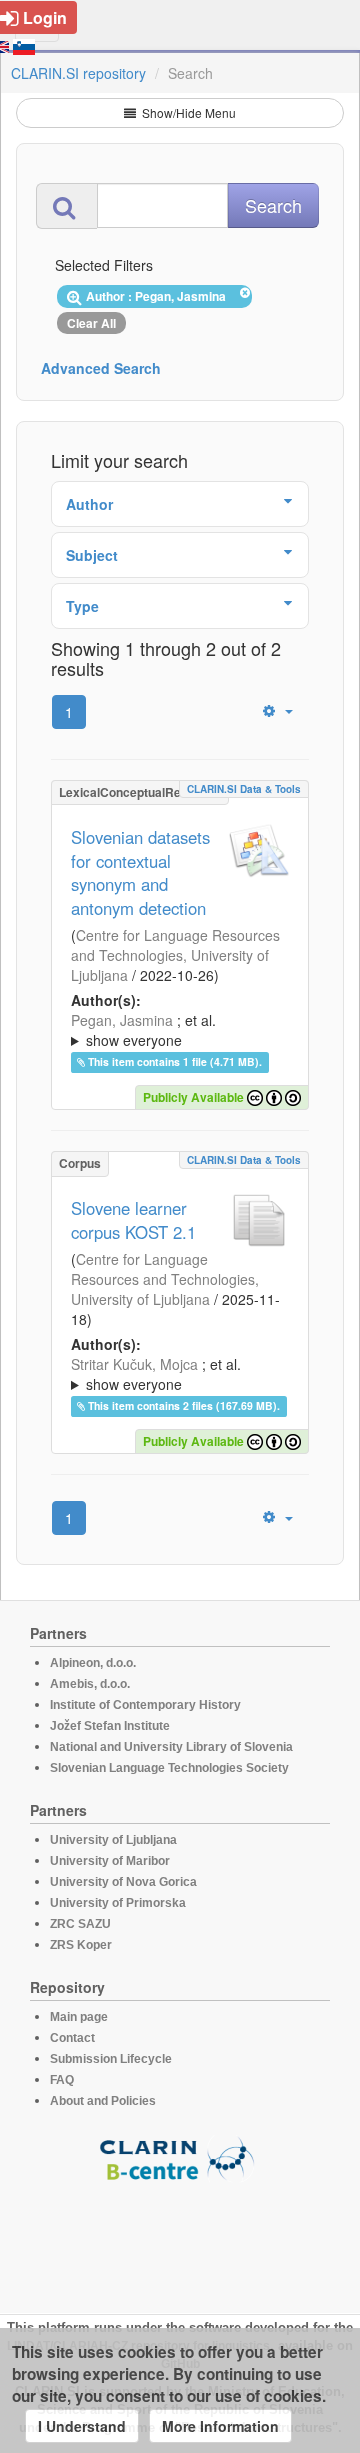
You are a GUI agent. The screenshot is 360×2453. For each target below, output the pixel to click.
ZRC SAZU (80, 1924)
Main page (79, 2017)
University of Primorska (118, 1903)
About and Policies (103, 2101)
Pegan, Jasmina (122, 1020)
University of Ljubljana (113, 1840)
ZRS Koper (81, 1945)
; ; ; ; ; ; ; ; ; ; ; (179, 1374)
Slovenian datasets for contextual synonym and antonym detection (140, 873)
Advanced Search (101, 368)
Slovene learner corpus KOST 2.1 (133, 1220)
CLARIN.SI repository (78, 73)
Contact (72, 2038)
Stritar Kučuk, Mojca (134, 1364)
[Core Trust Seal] (180, 2239)
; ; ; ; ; (177, 1030)
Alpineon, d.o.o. (93, 1663)
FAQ (62, 2080)
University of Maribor (110, 1861)
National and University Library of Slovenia (171, 1747)
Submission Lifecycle (111, 2059)
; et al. (143, 1030)
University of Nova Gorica (123, 1882)
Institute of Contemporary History (145, 1705)
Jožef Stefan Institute (110, 1726)
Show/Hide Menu (187, 112)
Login (45, 17)
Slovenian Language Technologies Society (169, 1768)
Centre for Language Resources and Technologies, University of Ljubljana (175, 955)
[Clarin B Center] (180, 2157)
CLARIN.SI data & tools (244, 789)
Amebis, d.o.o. (90, 1684)
